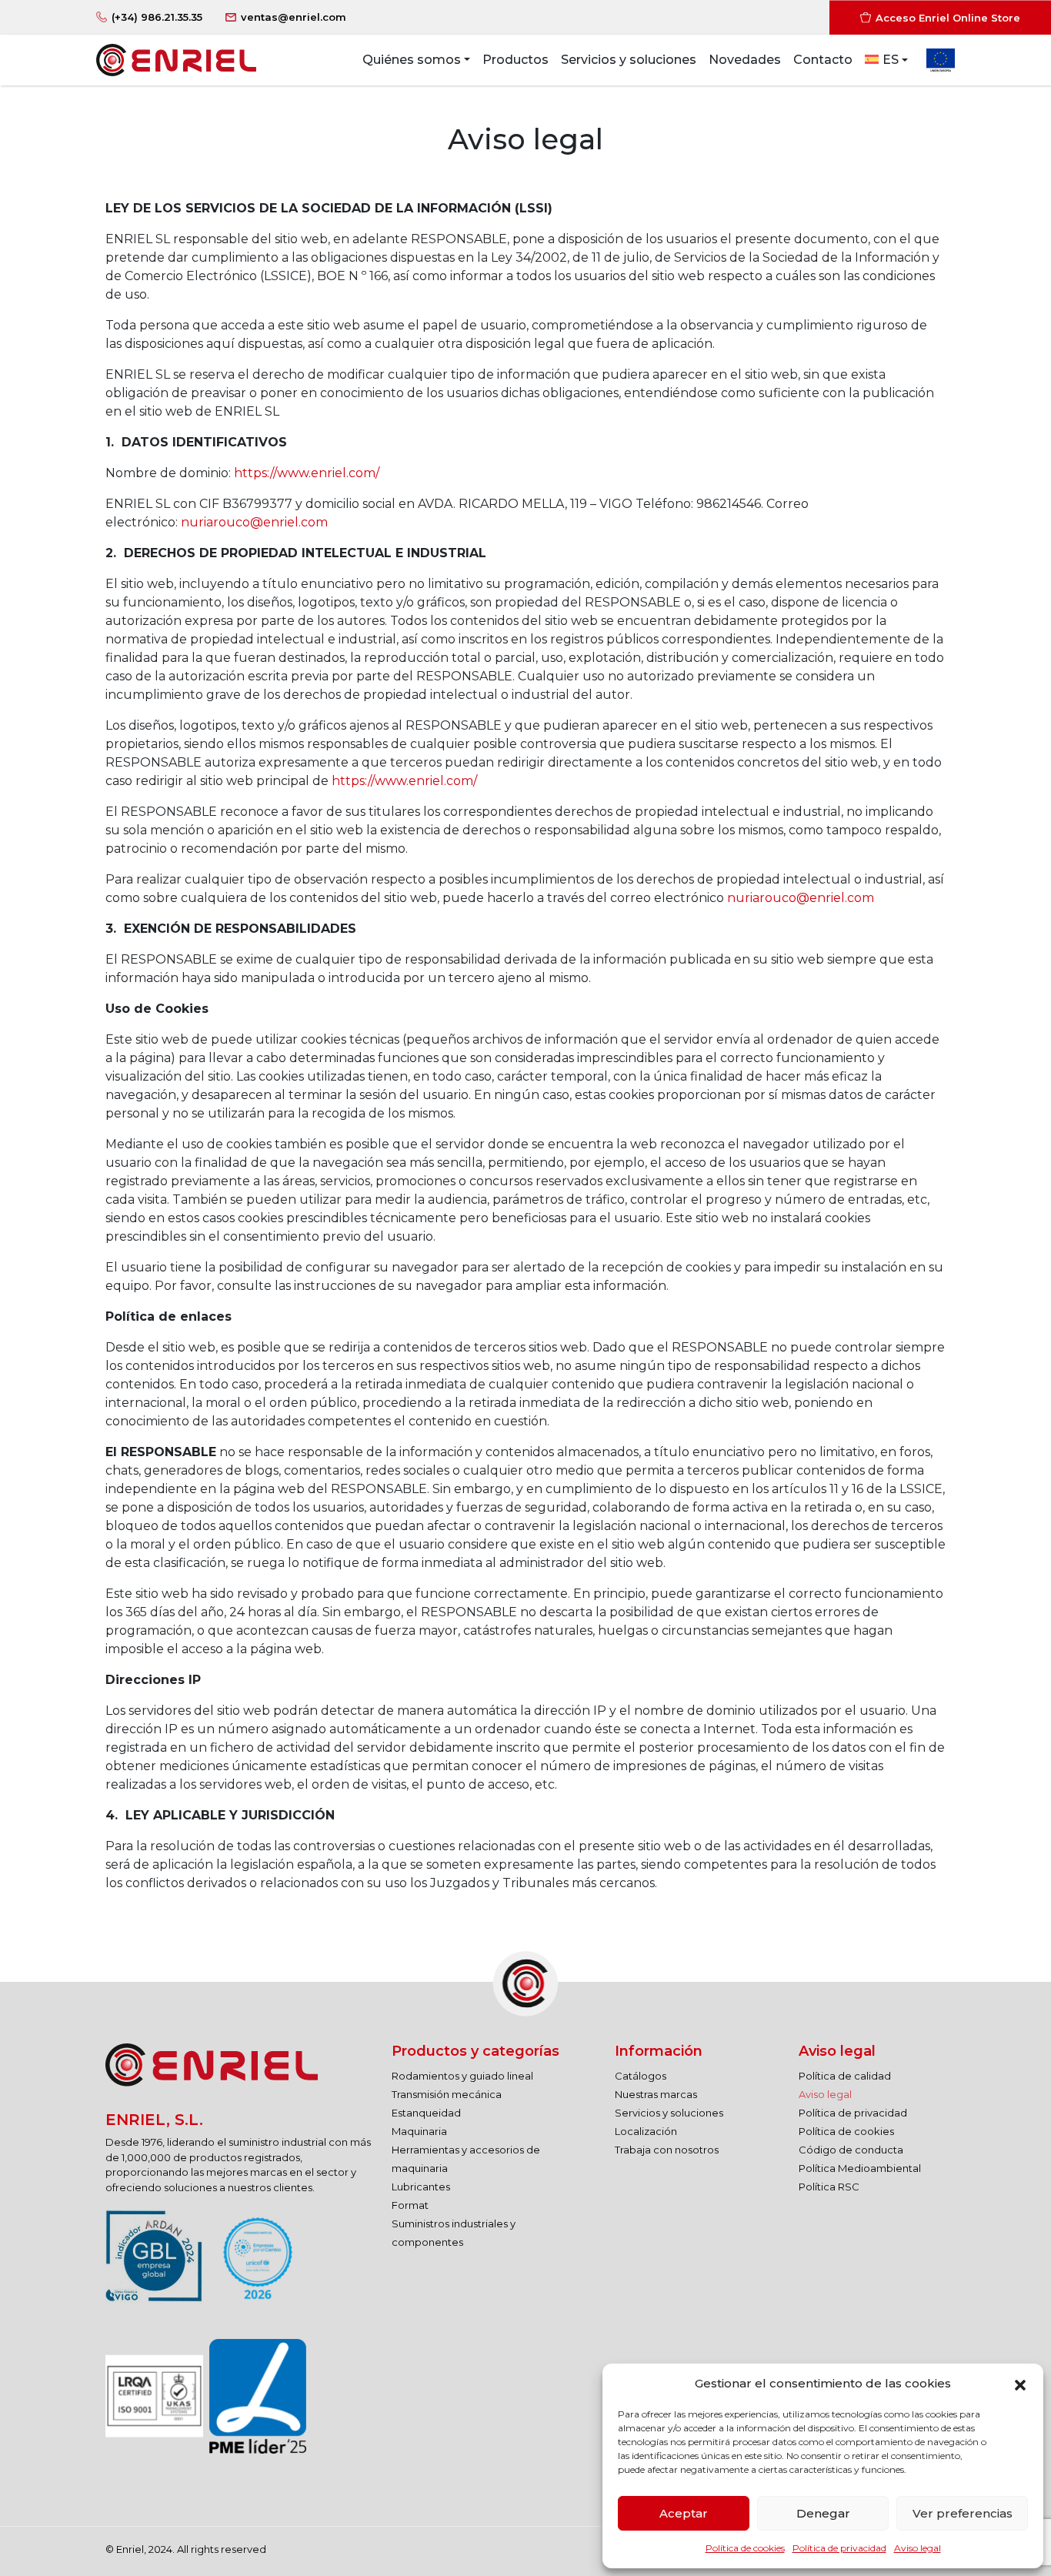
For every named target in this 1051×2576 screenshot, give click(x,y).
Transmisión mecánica (447, 2094)
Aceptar (684, 2513)
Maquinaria (419, 2131)
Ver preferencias (963, 2513)
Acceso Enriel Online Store (948, 17)
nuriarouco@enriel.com (254, 522)
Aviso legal (918, 2548)
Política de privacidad (839, 2548)
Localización (646, 2131)
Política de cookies (745, 2548)
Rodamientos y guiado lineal (462, 2076)
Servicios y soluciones (669, 2113)
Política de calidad (845, 2076)
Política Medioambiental (860, 2168)
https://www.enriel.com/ (307, 473)
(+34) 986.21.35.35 (157, 17)
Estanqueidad (426, 2113)
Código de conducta (851, 2150)
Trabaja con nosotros (667, 2150)
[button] (1020, 2384)
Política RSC (829, 2187)
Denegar (823, 2513)
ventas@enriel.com (294, 17)
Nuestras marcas (656, 2094)
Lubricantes (421, 2187)
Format (410, 2205)
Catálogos (641, 2076)
